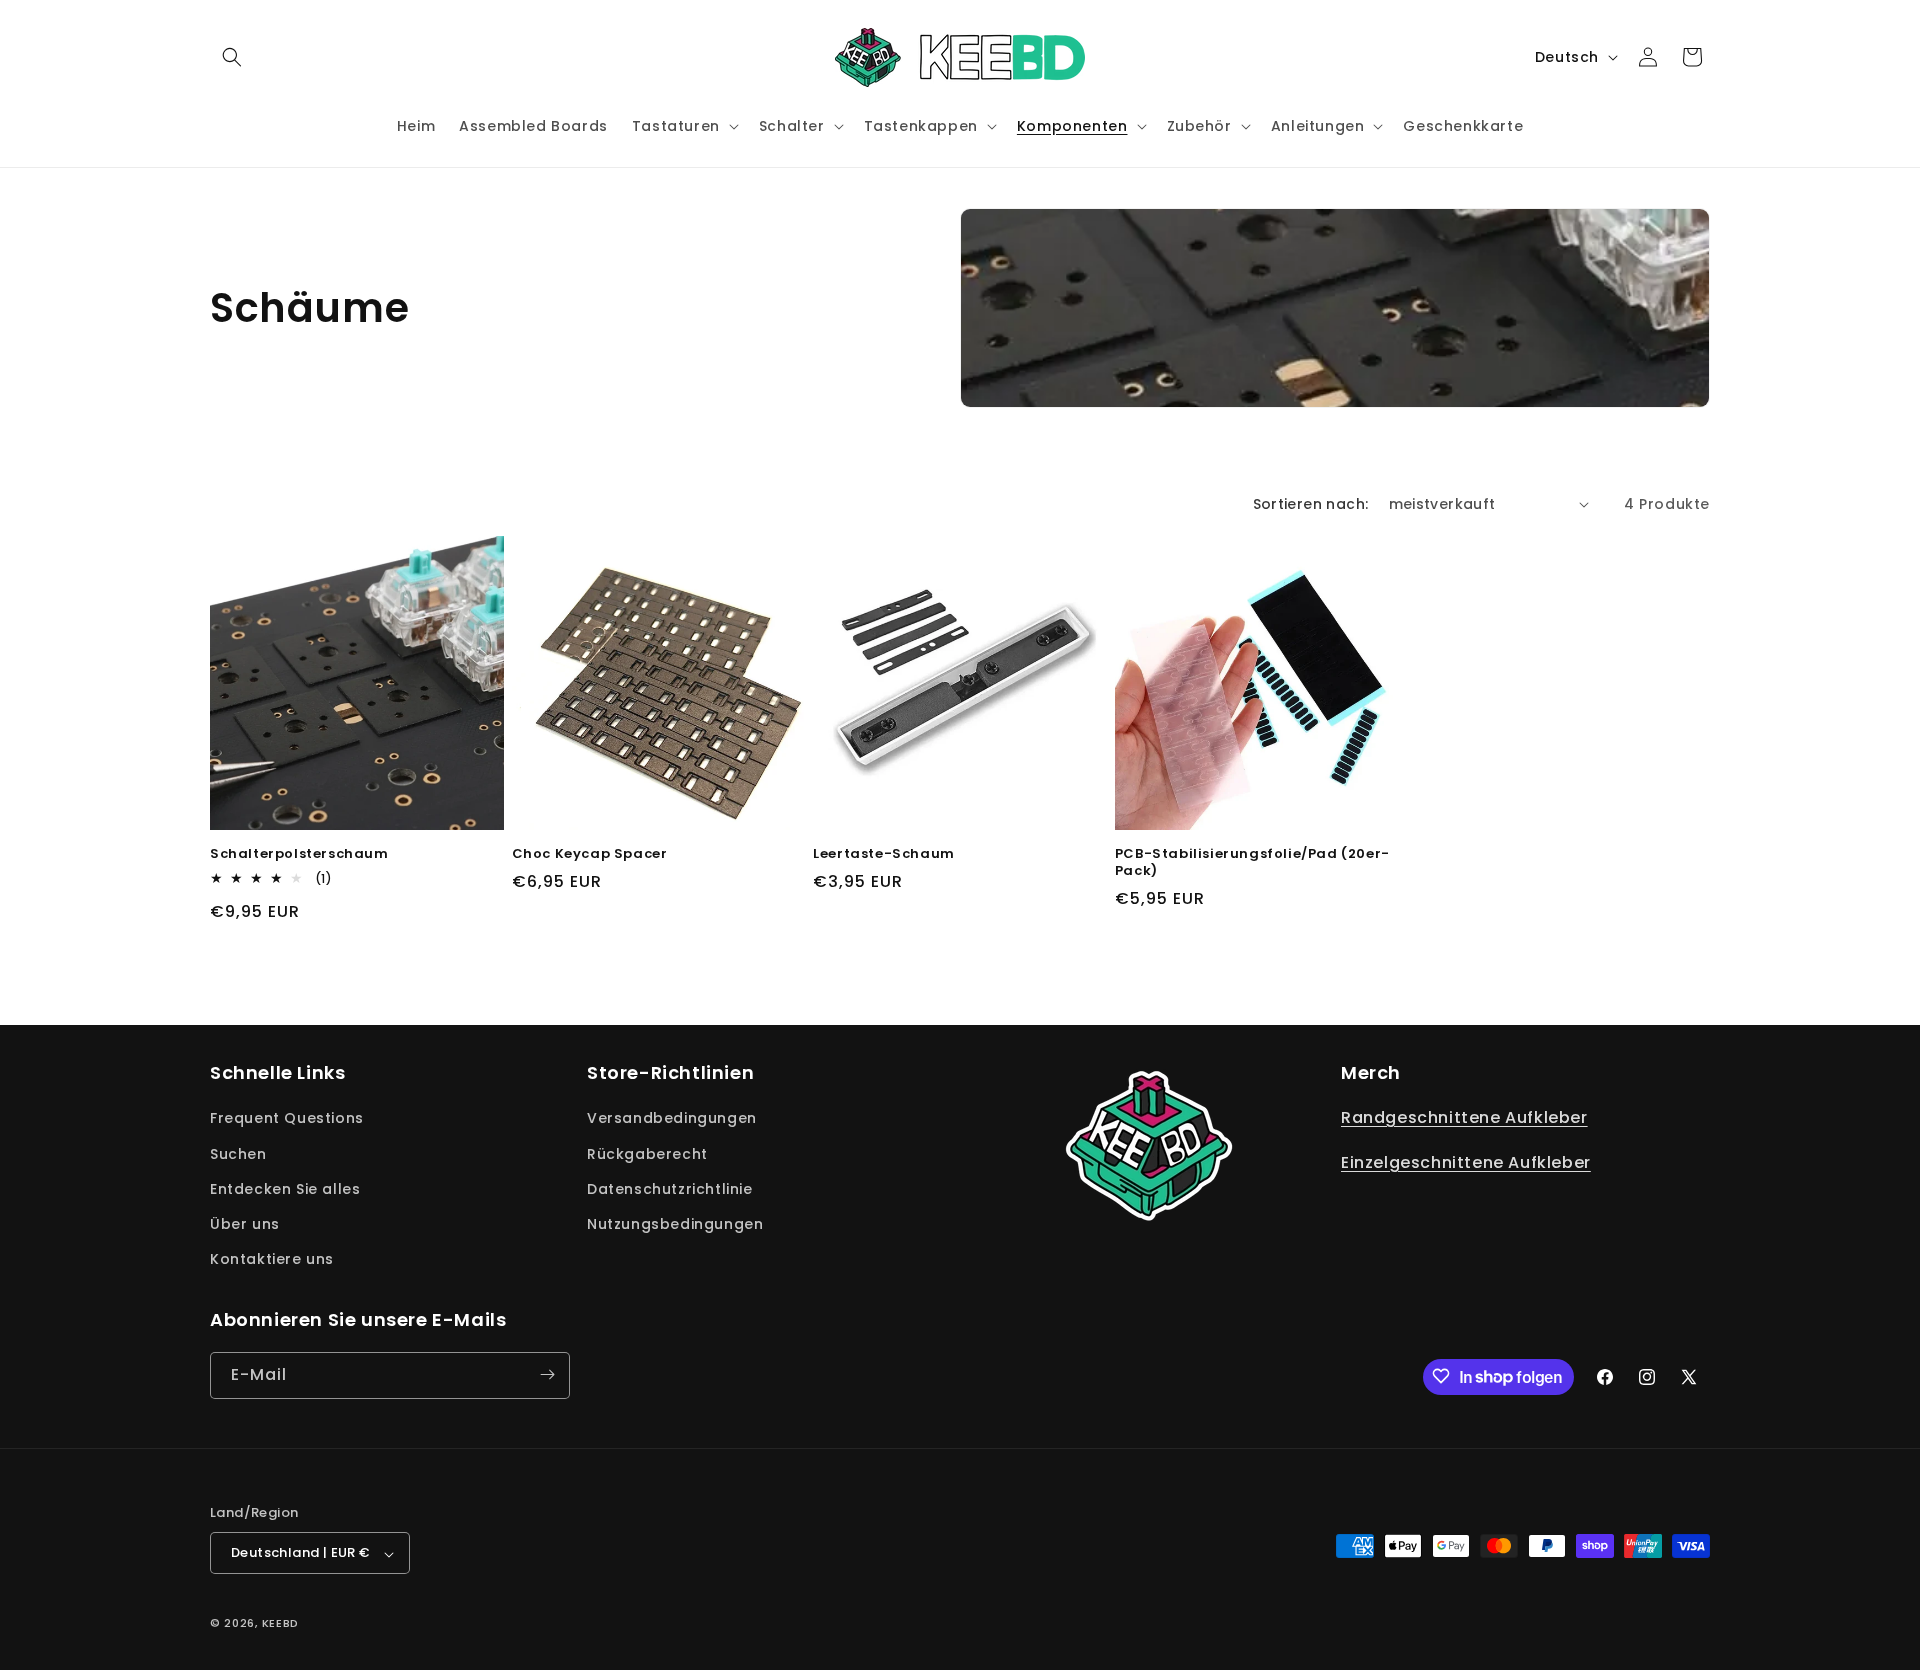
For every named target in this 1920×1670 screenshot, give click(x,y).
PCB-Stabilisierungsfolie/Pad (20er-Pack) (1252, 863)
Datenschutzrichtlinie (670, 1189)
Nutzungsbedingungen (675, 1224)
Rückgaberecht (647, 1154)
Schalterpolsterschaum (299, 854)
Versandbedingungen (672, 1119)
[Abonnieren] (547, 1374)
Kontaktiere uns (272, 1260)
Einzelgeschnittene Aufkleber (1466, 1163)
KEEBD (281, 1624)
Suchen (238, 1154)
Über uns (245, 1224)
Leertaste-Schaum (884, 854)
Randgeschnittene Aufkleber (1464, 1118)
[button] (232, 57)
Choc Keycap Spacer (590, 854)
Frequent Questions (287, 1119)
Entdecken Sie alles (285, 1189)
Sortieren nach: (1311, 504)
